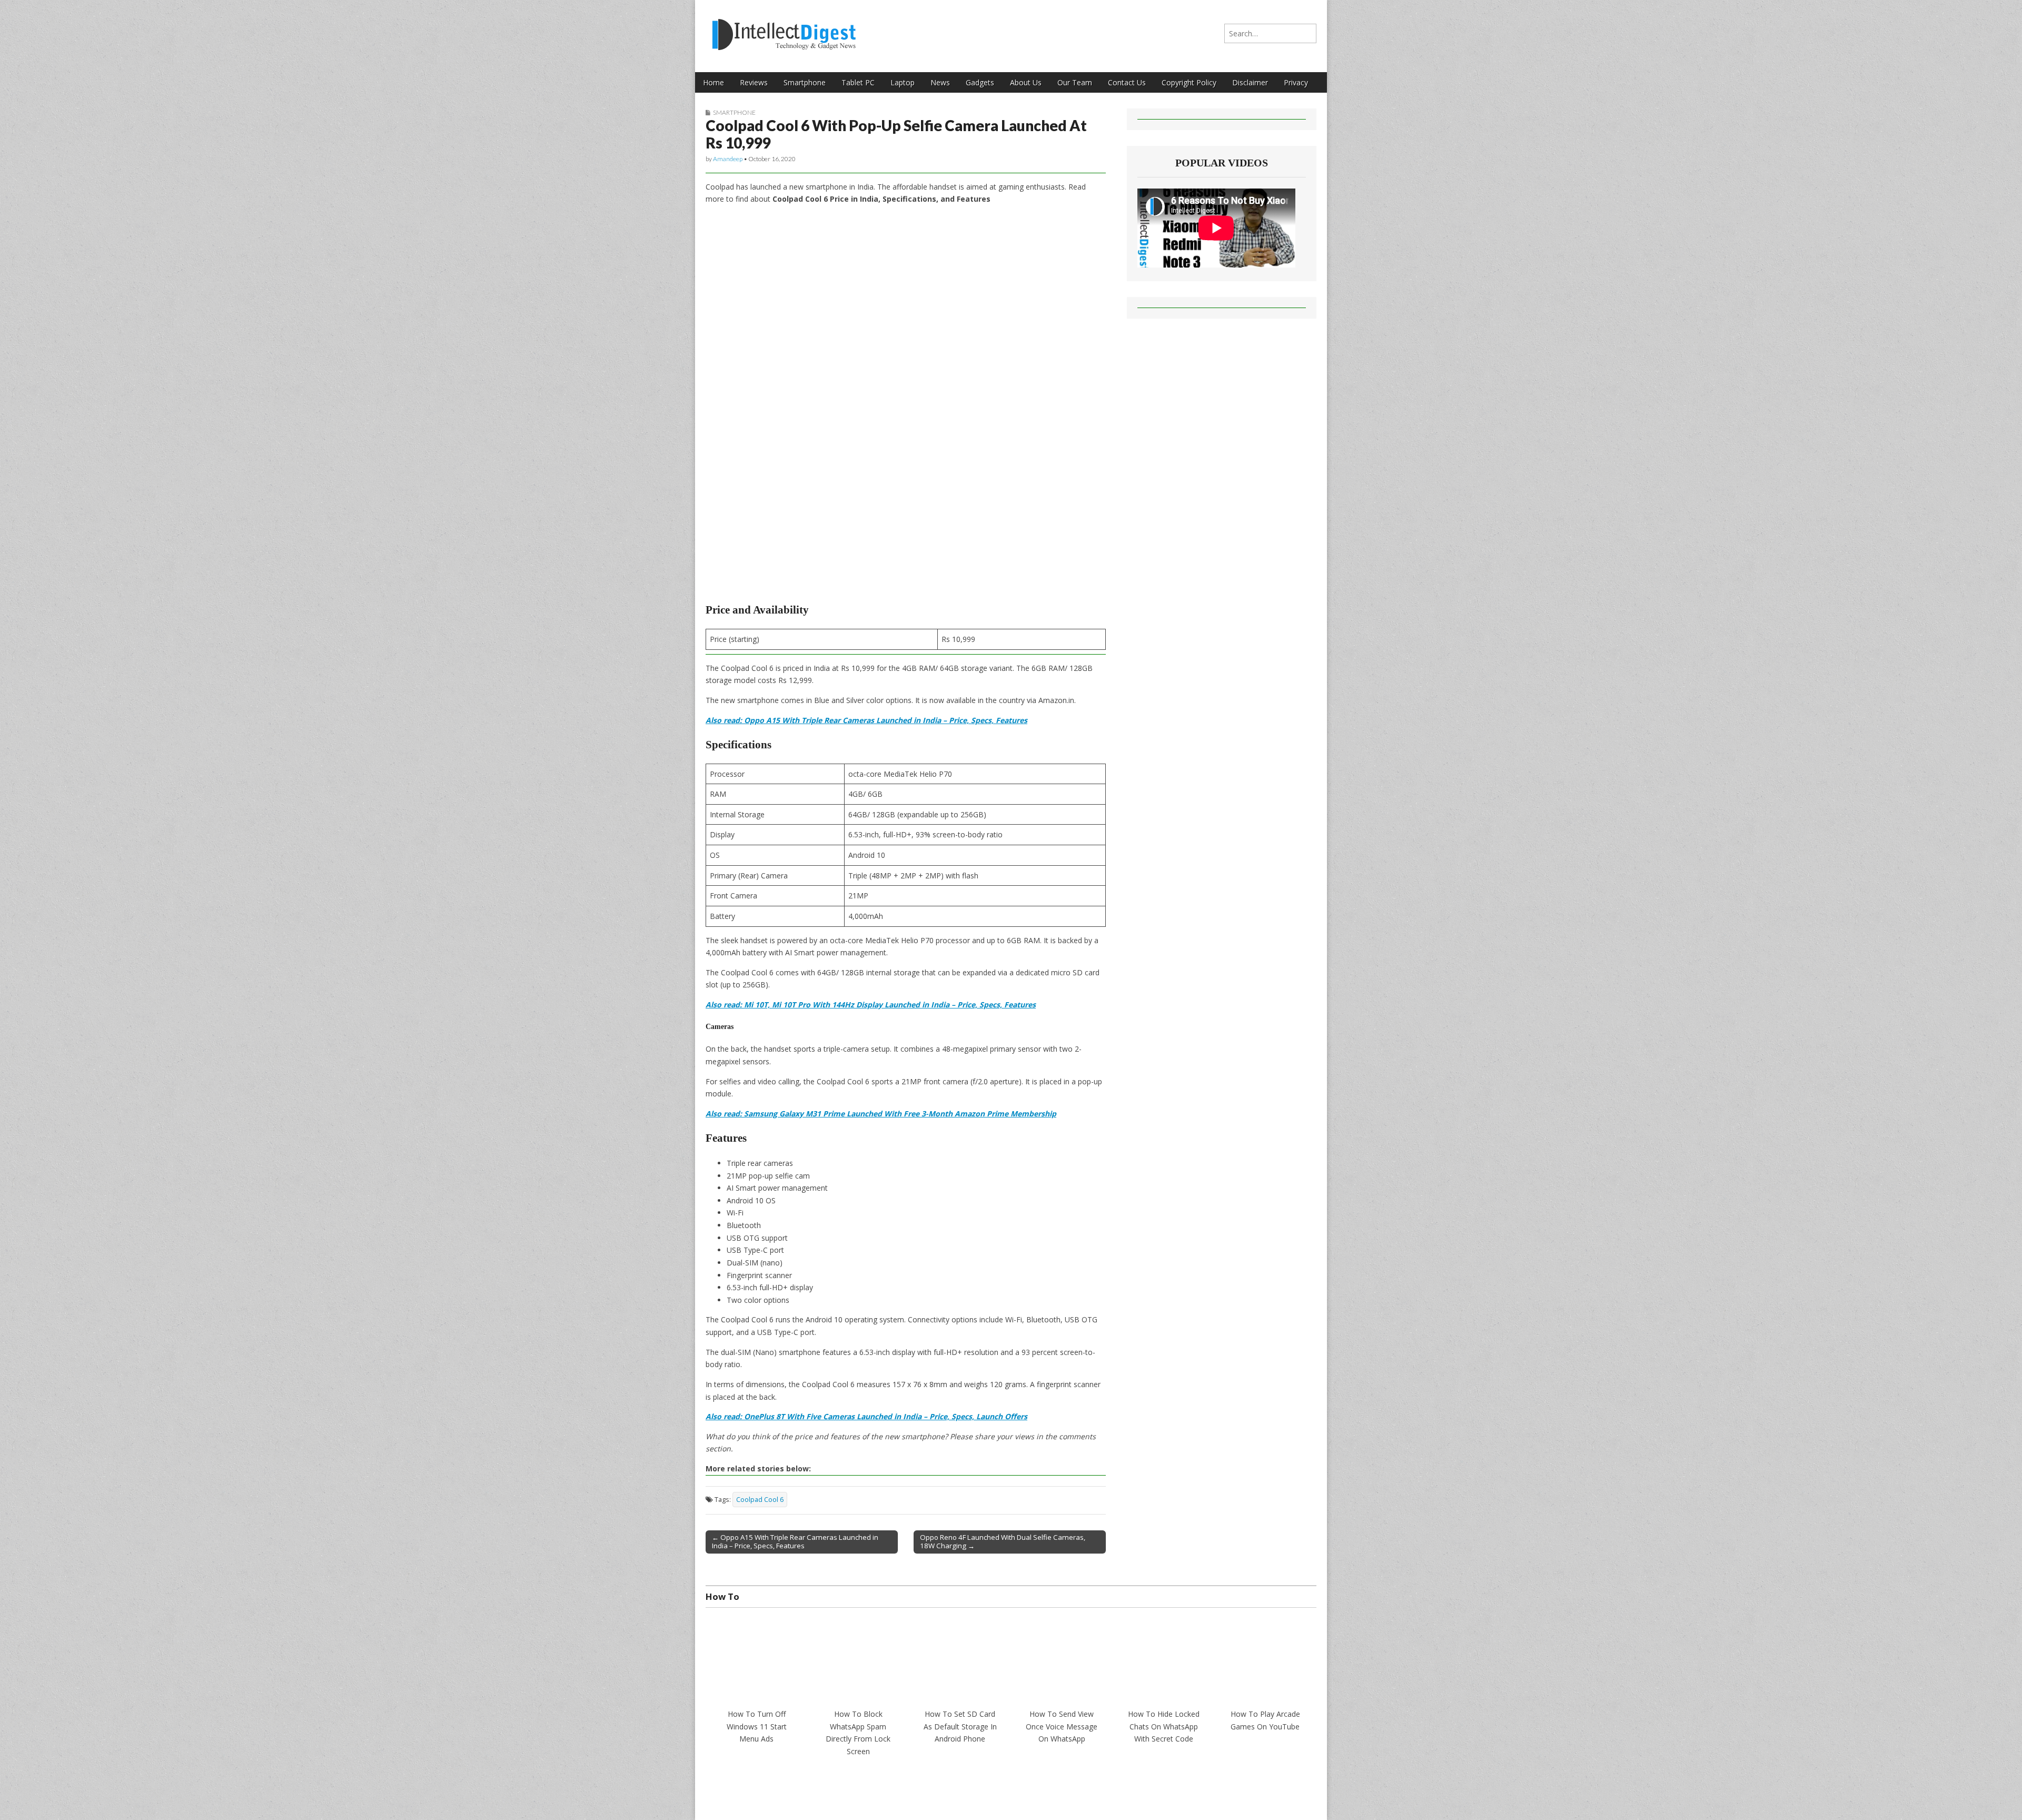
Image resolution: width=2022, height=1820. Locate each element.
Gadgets (980, 82)
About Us (1026, 82)
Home (713, 82)
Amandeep (728, 159)
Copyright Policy (1189, 82)
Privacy (1296, 82)
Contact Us (1127, 82)
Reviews (754, 82)
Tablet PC (858, 82)
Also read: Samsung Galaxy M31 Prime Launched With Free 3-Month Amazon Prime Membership (881, 1114)
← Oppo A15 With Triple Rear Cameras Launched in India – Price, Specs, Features (795, 1541)
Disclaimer (1250, 82)
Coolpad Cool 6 (760, 1500)
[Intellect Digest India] (784, 28)
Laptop (903, 82)
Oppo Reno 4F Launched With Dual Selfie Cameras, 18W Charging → (1003, 1541)
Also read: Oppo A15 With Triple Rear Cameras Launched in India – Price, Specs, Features (866, 720)
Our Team (1075, 82)
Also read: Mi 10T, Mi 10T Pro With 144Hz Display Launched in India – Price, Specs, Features (871, 1005)
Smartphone (805, 82)
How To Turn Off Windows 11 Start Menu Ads (757, 1726)
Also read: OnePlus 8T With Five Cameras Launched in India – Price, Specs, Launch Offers (866, 1416)
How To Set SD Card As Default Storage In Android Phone (960, 1726)
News (940, 82)
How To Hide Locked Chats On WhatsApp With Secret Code (1164, 1726)
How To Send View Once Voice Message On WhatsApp (1062, 1726)
